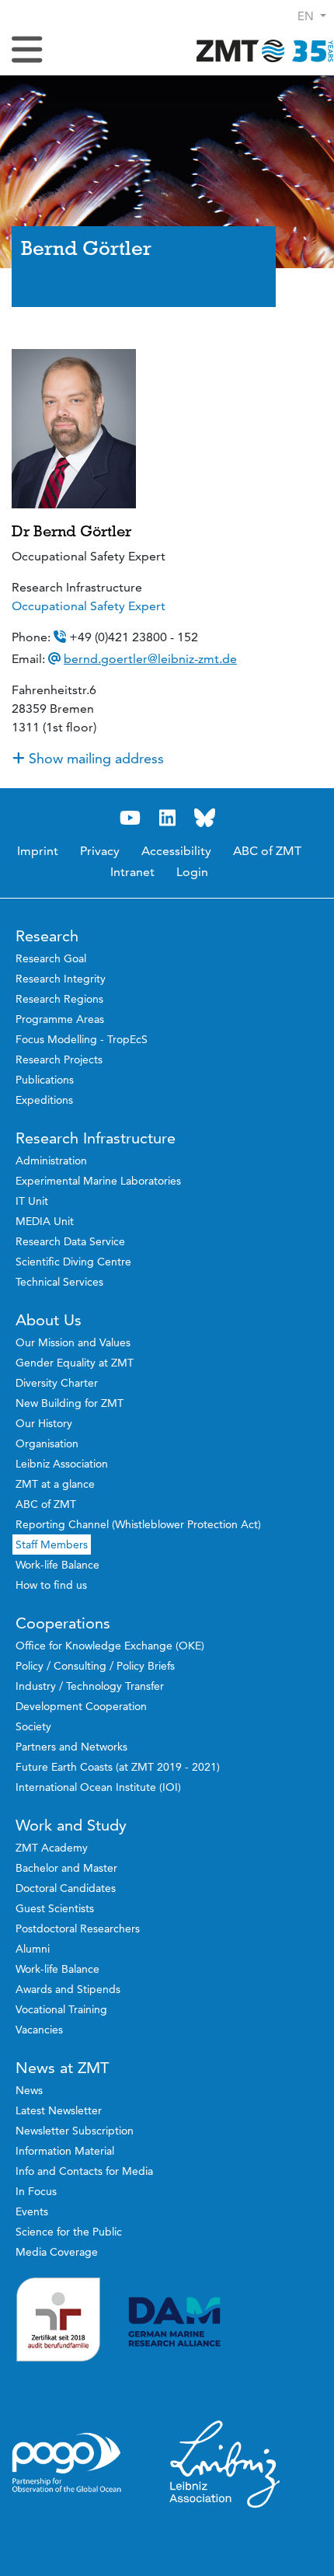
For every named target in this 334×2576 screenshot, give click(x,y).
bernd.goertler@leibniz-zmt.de (150, 659)
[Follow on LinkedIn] (167, 818)
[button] (312, 16)
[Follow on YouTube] (130, 818)
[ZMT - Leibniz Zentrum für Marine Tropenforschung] (260, 50)
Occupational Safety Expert (89, 606)
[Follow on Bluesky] (204, 818)
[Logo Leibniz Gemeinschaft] (225, 2463)
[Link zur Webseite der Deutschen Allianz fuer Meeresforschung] (225, 2322)
